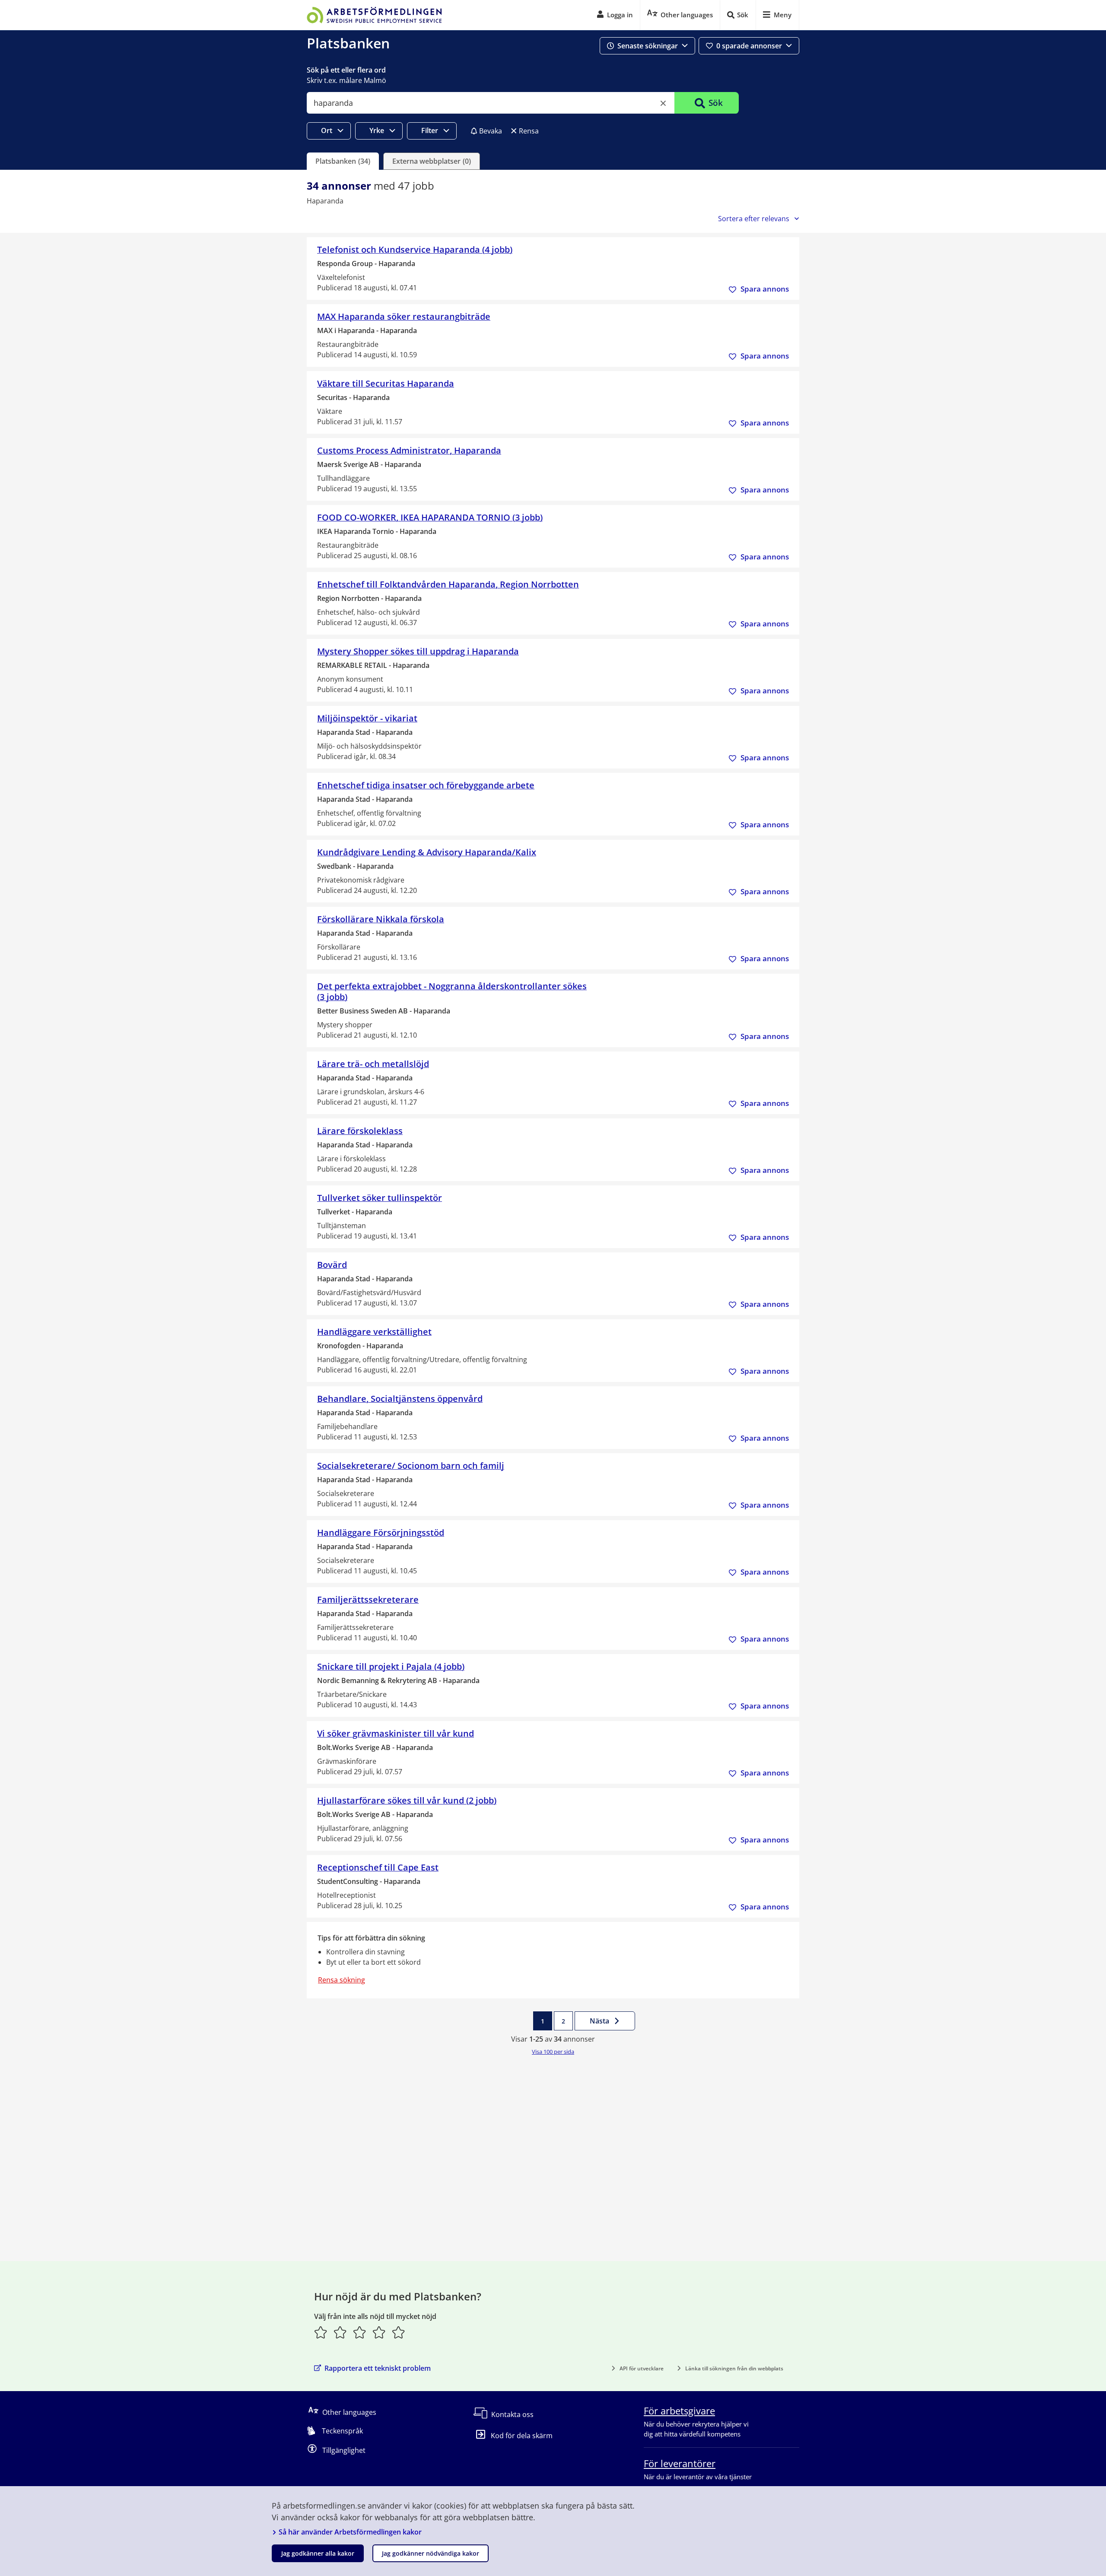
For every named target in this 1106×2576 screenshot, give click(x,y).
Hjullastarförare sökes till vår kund (407, 1800)
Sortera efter (754, 219)
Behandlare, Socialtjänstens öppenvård (400, 1399)
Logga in (620, 15)
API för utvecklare (642, 2368)
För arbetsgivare (679, 2411)
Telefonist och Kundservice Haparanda (415, 249)
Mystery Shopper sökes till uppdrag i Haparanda (418, 651)
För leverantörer (680, 2463)
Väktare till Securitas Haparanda (386, 383)
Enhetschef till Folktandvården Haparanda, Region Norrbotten (448, 584)
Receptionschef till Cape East (378, 1867)
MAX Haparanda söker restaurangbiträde (404, 316)
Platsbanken (348, 43)
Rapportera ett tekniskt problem (378, 2368)
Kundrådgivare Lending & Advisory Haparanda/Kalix (427, 852)
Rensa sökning (342, 1980)
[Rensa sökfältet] (663, 103)
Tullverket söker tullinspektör (380, 1198)
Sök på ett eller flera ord (346, 70)
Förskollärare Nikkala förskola (381, 919)
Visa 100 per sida (553, 2052)
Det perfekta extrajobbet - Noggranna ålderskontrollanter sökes (452, 991)
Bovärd (332, 1265)
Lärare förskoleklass (360, 1131)
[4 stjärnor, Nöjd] (379, 2332)
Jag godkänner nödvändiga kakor (431, 2553)
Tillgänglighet (344, 2450)
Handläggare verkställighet (374, 1332)
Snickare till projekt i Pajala (391, 1666)
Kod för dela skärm (522, 2436)
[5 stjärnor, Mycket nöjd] (399, 2332)
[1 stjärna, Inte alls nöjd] (321, 2332)
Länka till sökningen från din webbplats (734, 2368)
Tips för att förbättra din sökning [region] (371, 1938)
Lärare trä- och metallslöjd (373, 1064)
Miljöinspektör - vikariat (367, 718)
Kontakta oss (512, 2414)
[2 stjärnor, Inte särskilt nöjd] (340, 2332)
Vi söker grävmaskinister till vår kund (396, 1733)
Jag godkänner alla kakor (318, 2553)
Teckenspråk (342, 2431)
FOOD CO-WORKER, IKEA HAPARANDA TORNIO (430, 517)
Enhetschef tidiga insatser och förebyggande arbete (426, 785)
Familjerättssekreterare (368, 1599)
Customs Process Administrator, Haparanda (409, 450)
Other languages (349, 2412)
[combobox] (491, 103)
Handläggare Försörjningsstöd (381, 1533)
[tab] (343, 161)
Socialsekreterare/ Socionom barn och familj (411, 1466)
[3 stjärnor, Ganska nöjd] (360, 2332)
